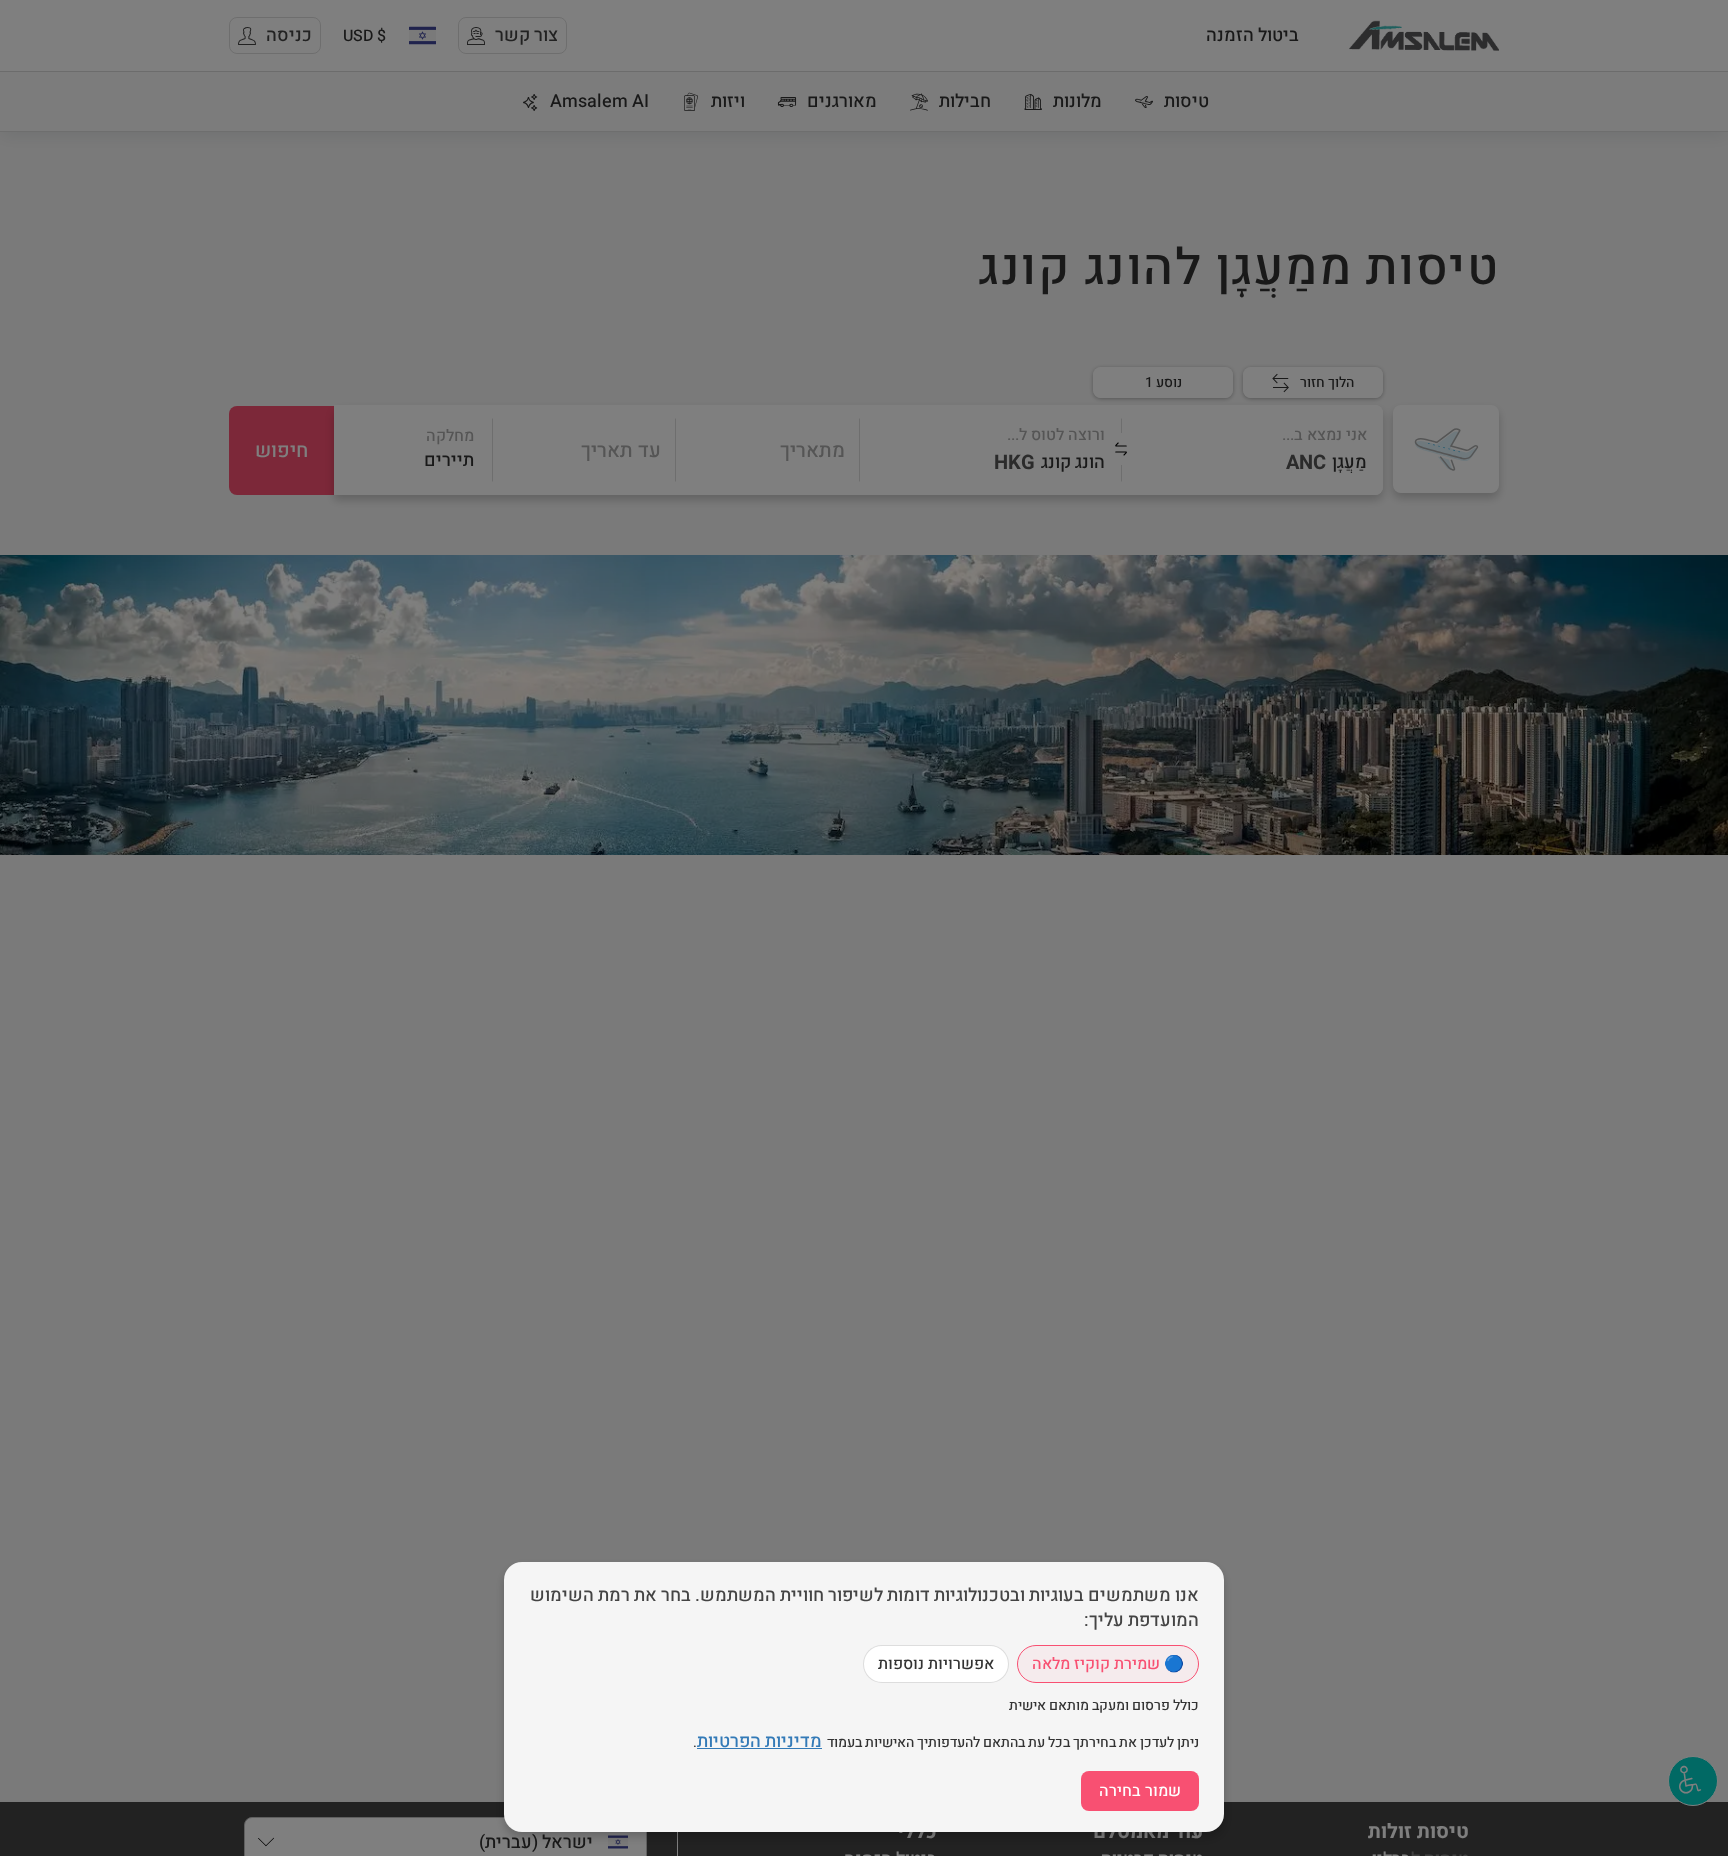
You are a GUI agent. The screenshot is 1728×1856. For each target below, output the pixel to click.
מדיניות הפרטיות (759, 1741)
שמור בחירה (1140, 1791)
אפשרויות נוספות (936, 1664)
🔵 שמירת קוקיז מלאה (1108, 1664)
